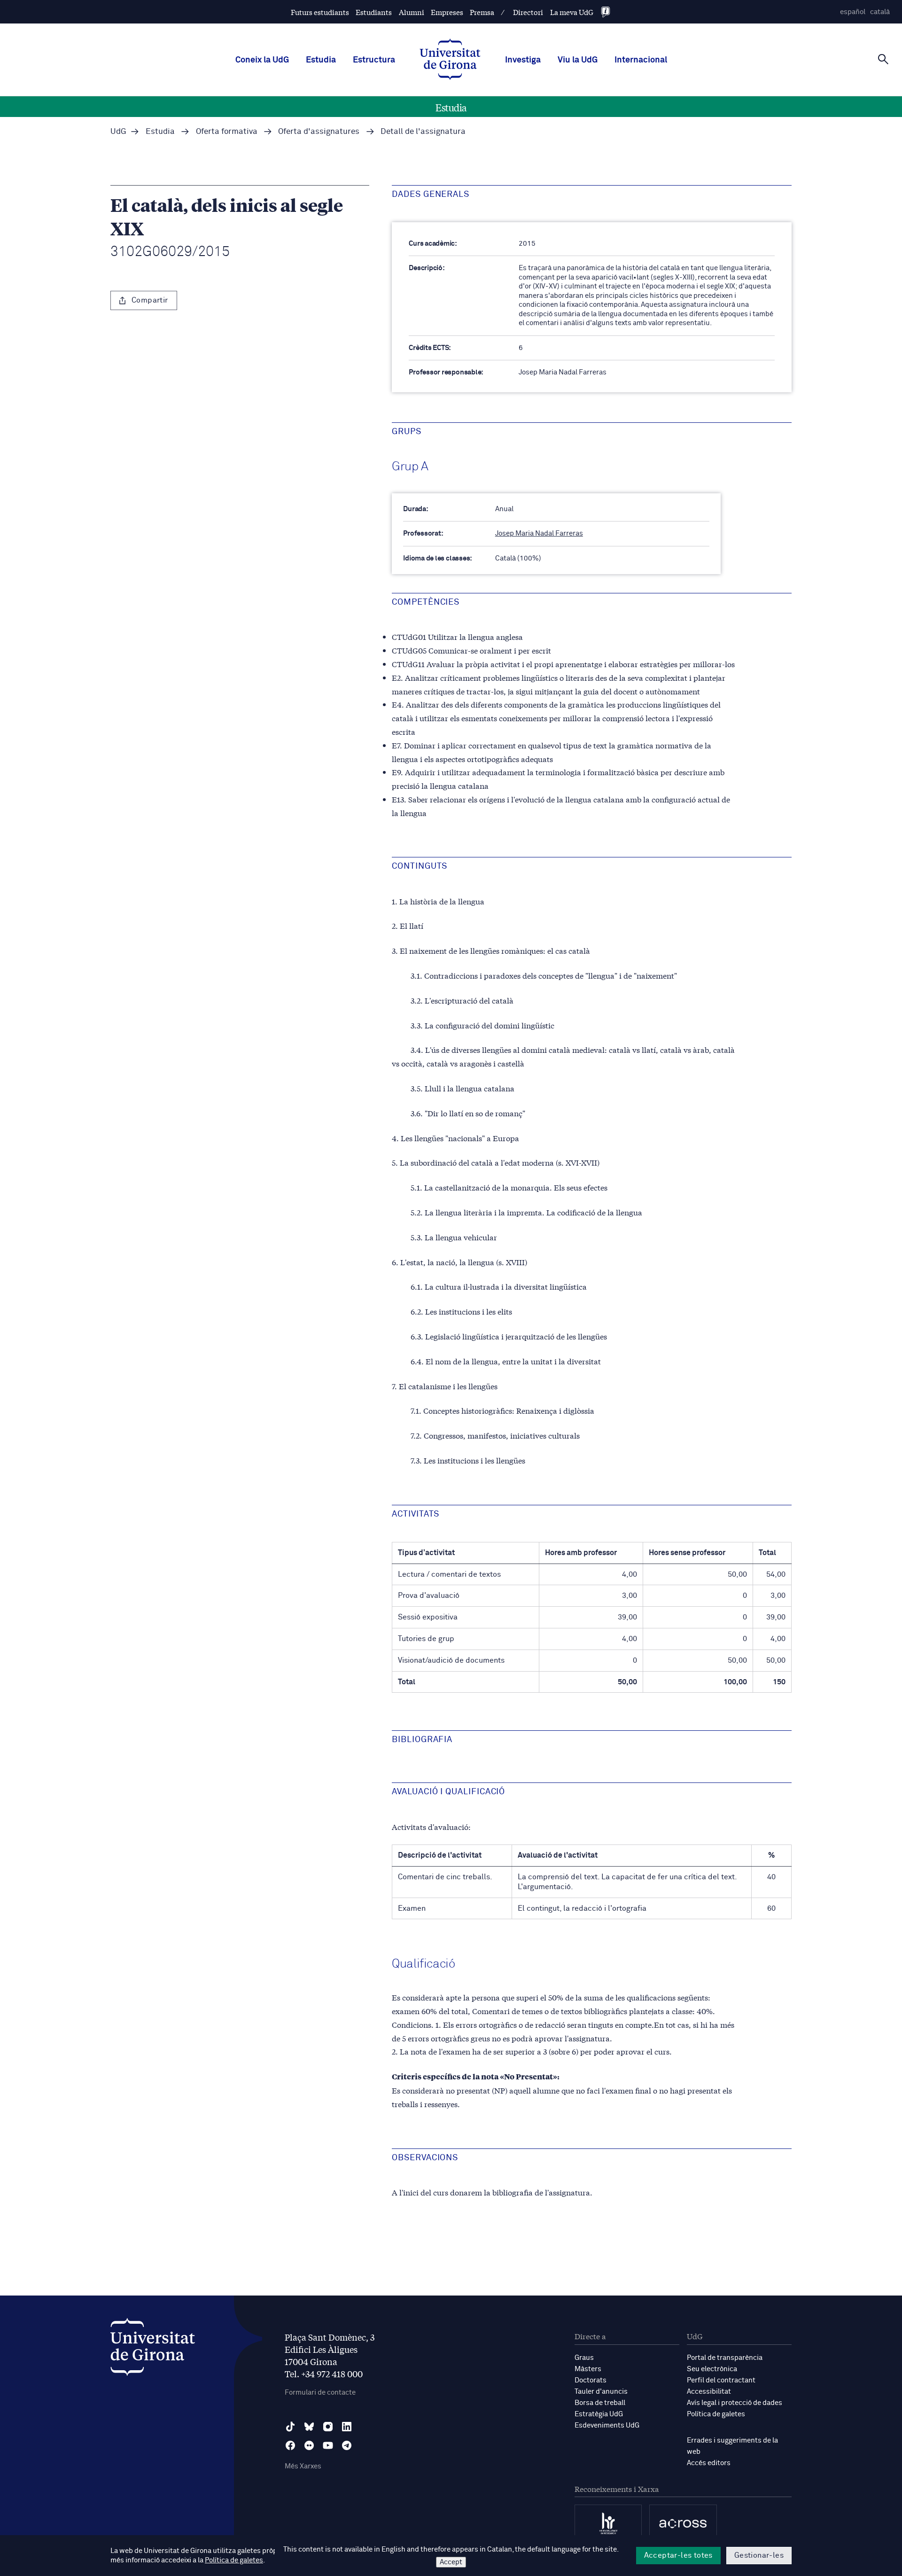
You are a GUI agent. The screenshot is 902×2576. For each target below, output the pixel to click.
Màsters (588, 2369)
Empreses (447, 12)
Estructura (374, 60)
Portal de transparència (725, 2358)
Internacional (641, 60)
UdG (118, 132)
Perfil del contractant (721, 2380)
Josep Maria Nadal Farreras (539, 533)
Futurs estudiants (320, 12)
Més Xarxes (303, 2466)
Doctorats (591, 2380)
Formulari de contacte (320, 2393)
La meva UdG (572, 12)
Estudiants (374, 12)
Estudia (321, 60)
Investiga (523, 60)
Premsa (482, 12)
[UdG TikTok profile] (290, 2427)
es (853, 12)
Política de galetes (716, 2414)
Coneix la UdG (262, 60)
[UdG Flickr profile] (309, 2445)
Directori (528, 12)
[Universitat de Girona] (153, 2349)
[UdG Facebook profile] (290, 2445)
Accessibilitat (709, 2392)
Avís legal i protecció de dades (735, 2403)
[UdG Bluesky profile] (309, 2427)
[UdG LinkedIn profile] (347, 2427)
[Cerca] (883, 59)
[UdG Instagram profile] (328, 2427)
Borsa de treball (600, 2403)
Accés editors (709, 2463)
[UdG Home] (450, 60)
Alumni (412, 12)
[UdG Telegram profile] (347, 2445)
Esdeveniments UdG (607, 2425)
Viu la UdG (578, 60)
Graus (584, 2358)
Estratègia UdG (599, 2414)
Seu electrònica (712, 2369)
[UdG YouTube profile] (328, 2445)
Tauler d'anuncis (601, 2392)
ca (880, 12)
